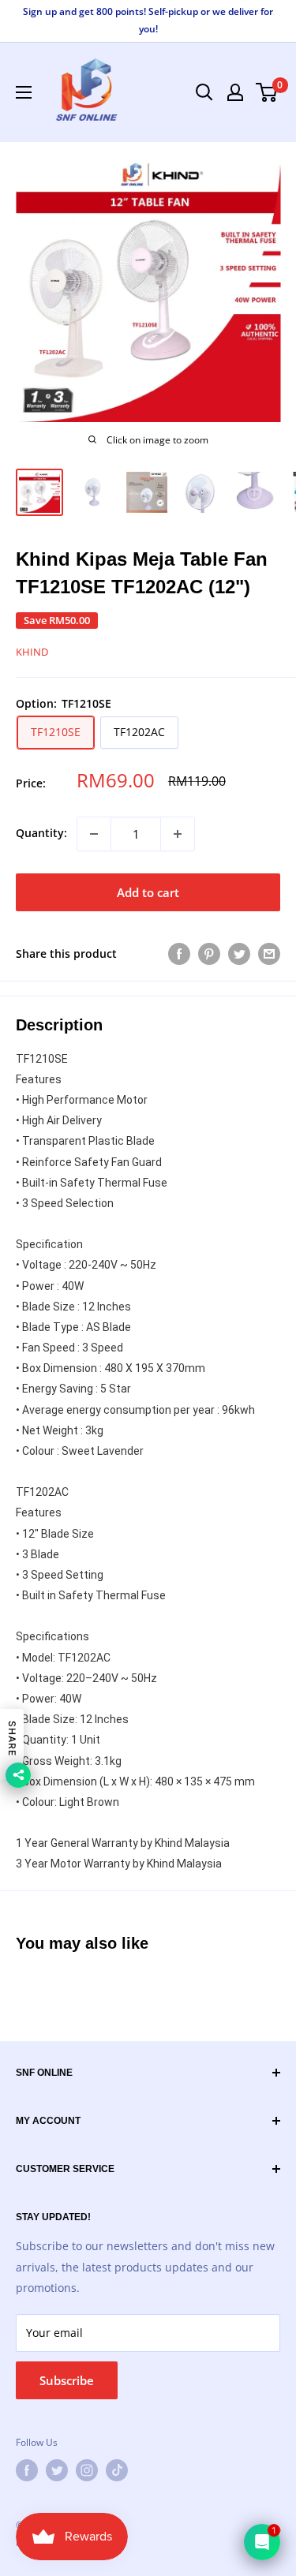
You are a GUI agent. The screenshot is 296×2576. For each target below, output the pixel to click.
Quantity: (41, 833)
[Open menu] (24, 92)
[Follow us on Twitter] (57, 2470)
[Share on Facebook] (179, 954)
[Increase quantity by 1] (178, 834)
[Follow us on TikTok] (117, 2470)
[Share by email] (269, 954)
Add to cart (148, 892)
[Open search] (204, 92)
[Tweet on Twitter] (239, 954)
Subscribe (67, 2380)
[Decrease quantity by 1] (94, 834)
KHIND (32, 652)
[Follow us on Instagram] (87, 2470)
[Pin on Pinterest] (209, 954)
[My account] (235, 92)
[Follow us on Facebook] (27, 2470)
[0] (267, 92)
